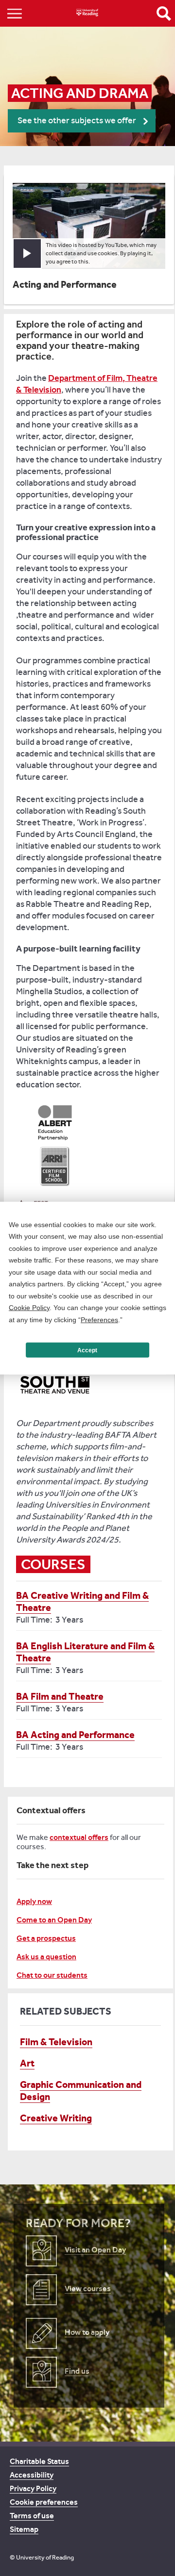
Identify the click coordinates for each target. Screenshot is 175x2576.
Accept (87, 1350)
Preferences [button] (99, 1319)
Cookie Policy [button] (29, 1308)
